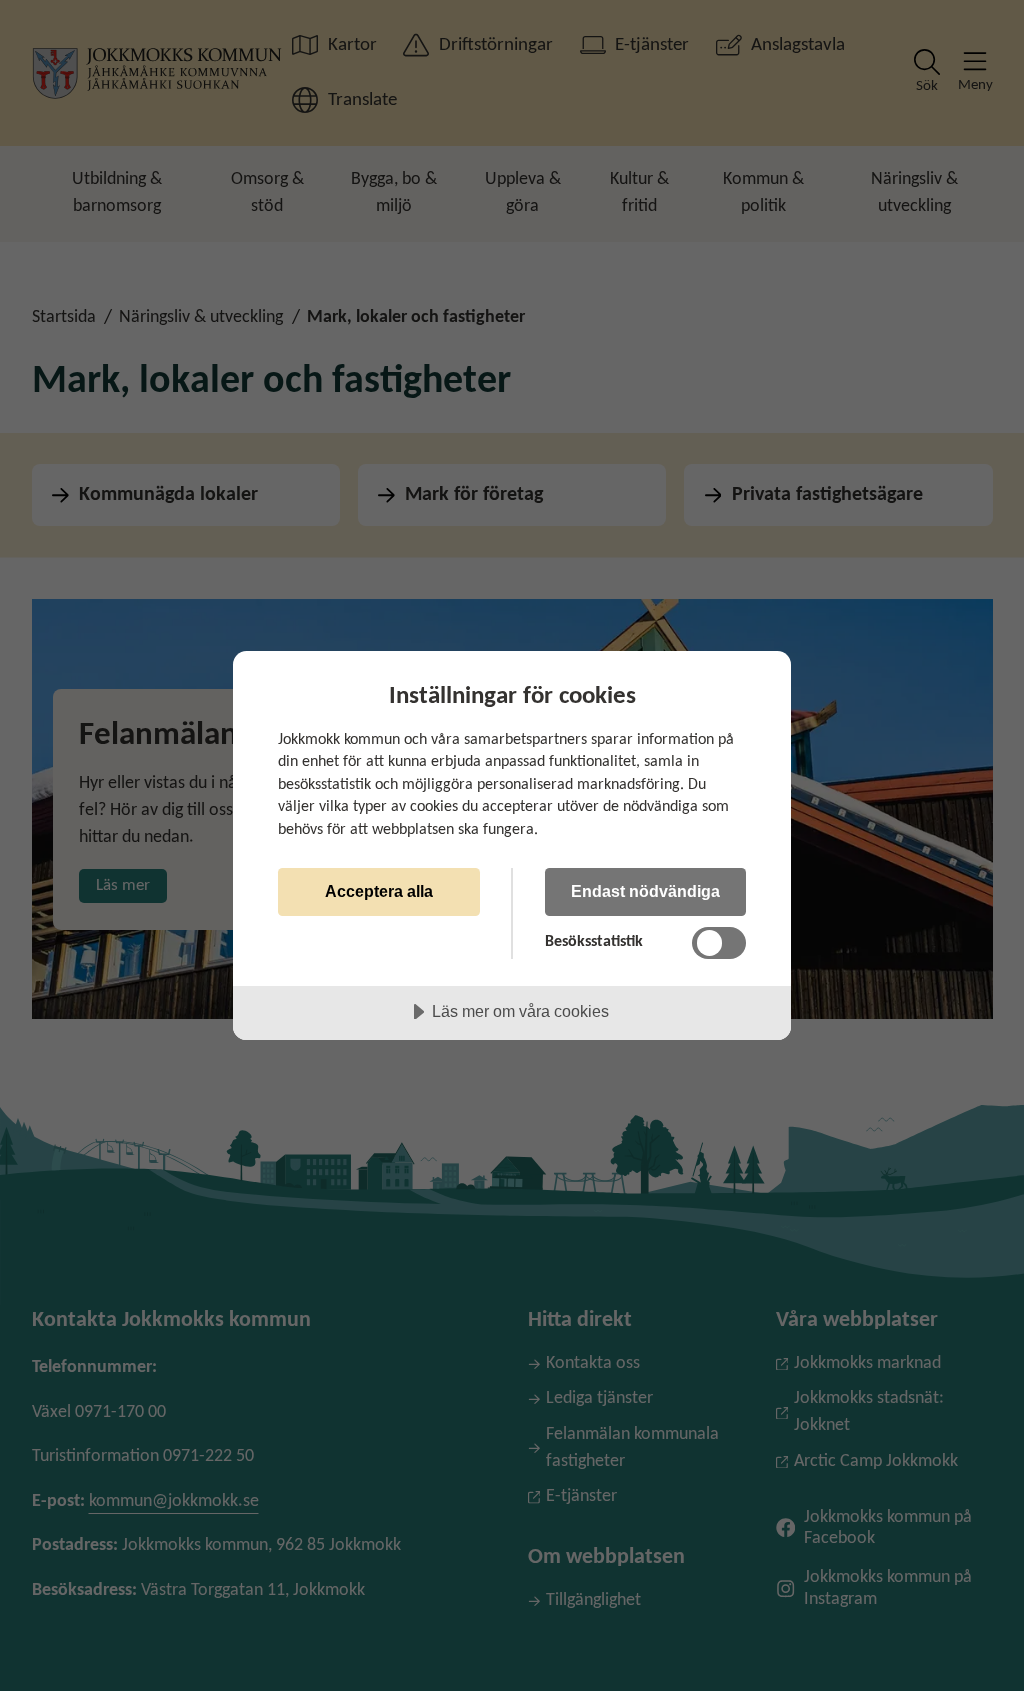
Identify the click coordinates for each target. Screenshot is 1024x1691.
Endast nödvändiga (645, 891)
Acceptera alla (379, 891)
